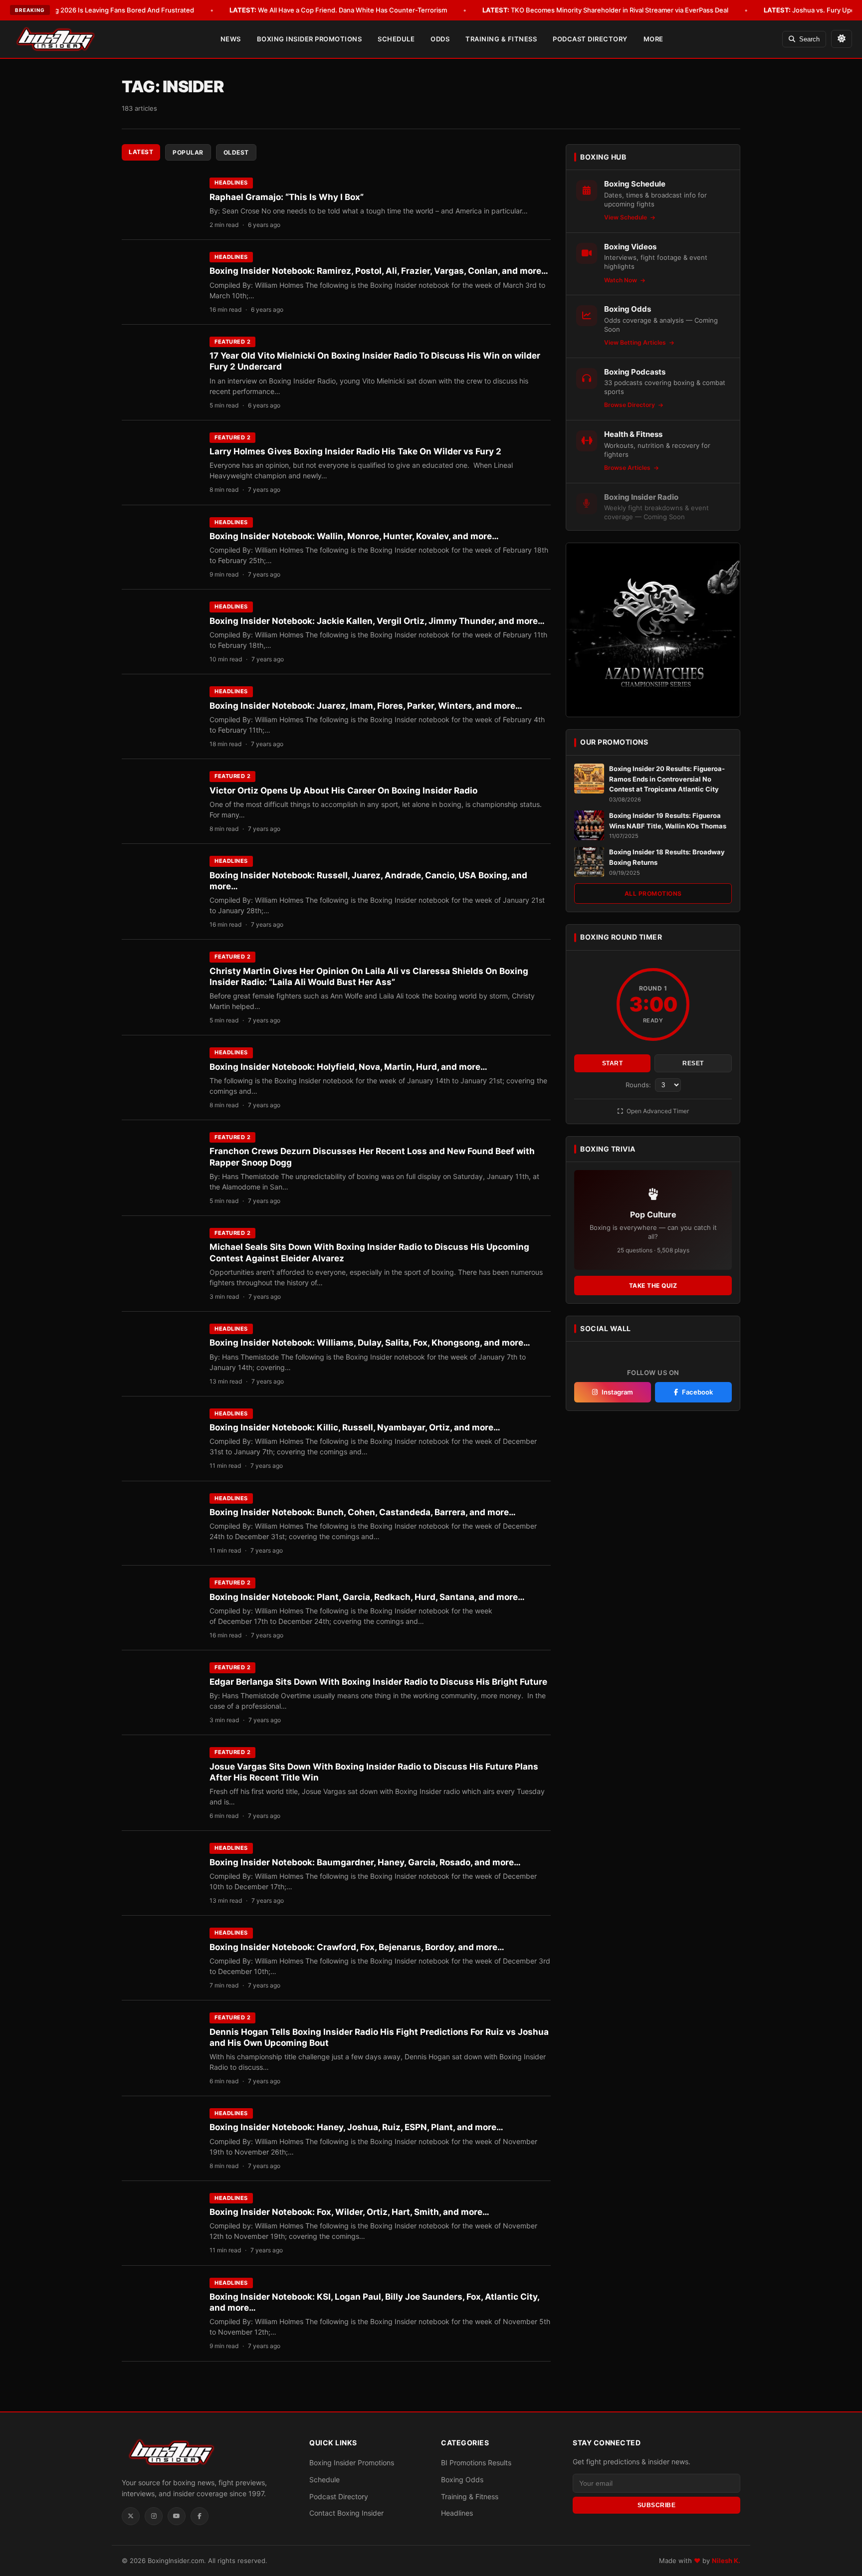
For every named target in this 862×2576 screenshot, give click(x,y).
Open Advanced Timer (657, 1111)
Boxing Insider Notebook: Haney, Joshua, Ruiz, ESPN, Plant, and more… (356, 2127)
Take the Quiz (653, 1286)
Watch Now (621, 280)
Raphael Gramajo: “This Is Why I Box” (287, 197)
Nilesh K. (726, 2561)
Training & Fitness (501, 39)
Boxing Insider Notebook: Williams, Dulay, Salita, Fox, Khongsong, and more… (370, 1343)
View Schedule (626, 217)
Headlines (231, 183)
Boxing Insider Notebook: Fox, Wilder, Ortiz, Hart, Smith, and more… (349, 2212)
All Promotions (653, 893)
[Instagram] (154, 2516)
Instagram (617, 1392)
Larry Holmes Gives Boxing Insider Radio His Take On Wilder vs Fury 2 (355, 451)
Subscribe (657, 2505)
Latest (141, 152)
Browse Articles (628, 468)
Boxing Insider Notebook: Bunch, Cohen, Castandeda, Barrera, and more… (363, 1512)
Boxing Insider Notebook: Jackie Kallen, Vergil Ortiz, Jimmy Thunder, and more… (377, 621)
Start (613, 1063)
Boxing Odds (462, 2479)
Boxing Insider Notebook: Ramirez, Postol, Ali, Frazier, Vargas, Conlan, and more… (379, 271)
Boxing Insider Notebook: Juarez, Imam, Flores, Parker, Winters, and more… (366, 706)
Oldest (236, 152)
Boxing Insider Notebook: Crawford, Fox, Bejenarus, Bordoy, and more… (357, 1947)
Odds (440, 39)
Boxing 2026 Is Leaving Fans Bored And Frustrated (102, 10)
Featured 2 (232, 342)
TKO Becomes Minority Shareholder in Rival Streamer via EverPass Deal (605, 10)
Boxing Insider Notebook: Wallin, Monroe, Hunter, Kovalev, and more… (354, 536)
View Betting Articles (636, 342)
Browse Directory (630, 405)
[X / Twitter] (131, 2516)
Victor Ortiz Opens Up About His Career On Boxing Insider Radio (343, 791)
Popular (188, 152)
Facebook (697, 1392)
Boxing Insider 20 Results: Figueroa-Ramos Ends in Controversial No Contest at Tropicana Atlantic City (667, 779)
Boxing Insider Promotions (310, 39)
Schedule (396, 39)
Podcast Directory (590, 39)
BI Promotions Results (476, 2463)
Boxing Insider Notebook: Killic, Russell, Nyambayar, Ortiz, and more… (355, 1427)
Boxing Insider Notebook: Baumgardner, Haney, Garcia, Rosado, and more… (365, 1862)
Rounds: (639, 1085)
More (653, 39)
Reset (693, 1063)
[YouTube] (177, 2516)
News (231, 39)
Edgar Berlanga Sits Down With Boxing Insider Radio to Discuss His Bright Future (378, 1682)
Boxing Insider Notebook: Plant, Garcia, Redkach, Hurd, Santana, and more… (367, 1597)
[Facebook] (200, 2516)
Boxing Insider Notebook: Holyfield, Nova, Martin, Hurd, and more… (348, 1067)
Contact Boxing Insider (346, 2513)
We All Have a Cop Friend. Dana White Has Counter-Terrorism (338, 10)
